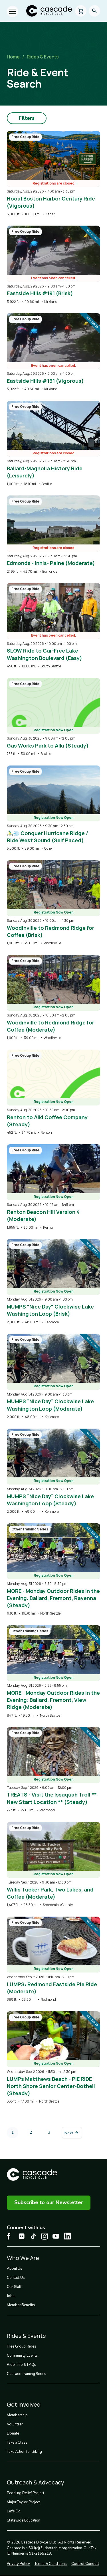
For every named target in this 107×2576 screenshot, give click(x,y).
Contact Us (16, 2278)
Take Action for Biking (24, 2452)
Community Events (22, 2356)
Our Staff (14, 2287)
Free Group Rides (21, 2346)
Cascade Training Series (27, 2374)
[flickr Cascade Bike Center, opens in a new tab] (22, 2236)
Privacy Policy (18, 2564)
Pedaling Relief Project (26, 2493)
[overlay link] (53, 174)
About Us (15, 2269)
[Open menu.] (13, 11)
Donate (13, 2433)
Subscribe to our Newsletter (49, 2202)
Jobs (11, 2296)
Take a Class (17, 2443)
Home (13, 57)
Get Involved (24, 2404)
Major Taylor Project (23, 2502)
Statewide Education (24, 2520)
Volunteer (15, 2424)
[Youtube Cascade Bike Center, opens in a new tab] (56, 2236)
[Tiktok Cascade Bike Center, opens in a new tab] (33, 2236)
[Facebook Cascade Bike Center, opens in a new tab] (10, 2236)
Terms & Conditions (51, 2564)
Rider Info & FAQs (21, 2365)
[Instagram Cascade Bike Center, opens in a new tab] (45, 2236)
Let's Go (14, 2511)
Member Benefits (21, 2305)
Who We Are (23, 2258)
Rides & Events (43, 57)
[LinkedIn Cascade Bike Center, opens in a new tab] (67, 2236)
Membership (17, 2415)
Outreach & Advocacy (36, 2482)
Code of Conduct (85, 2564)
